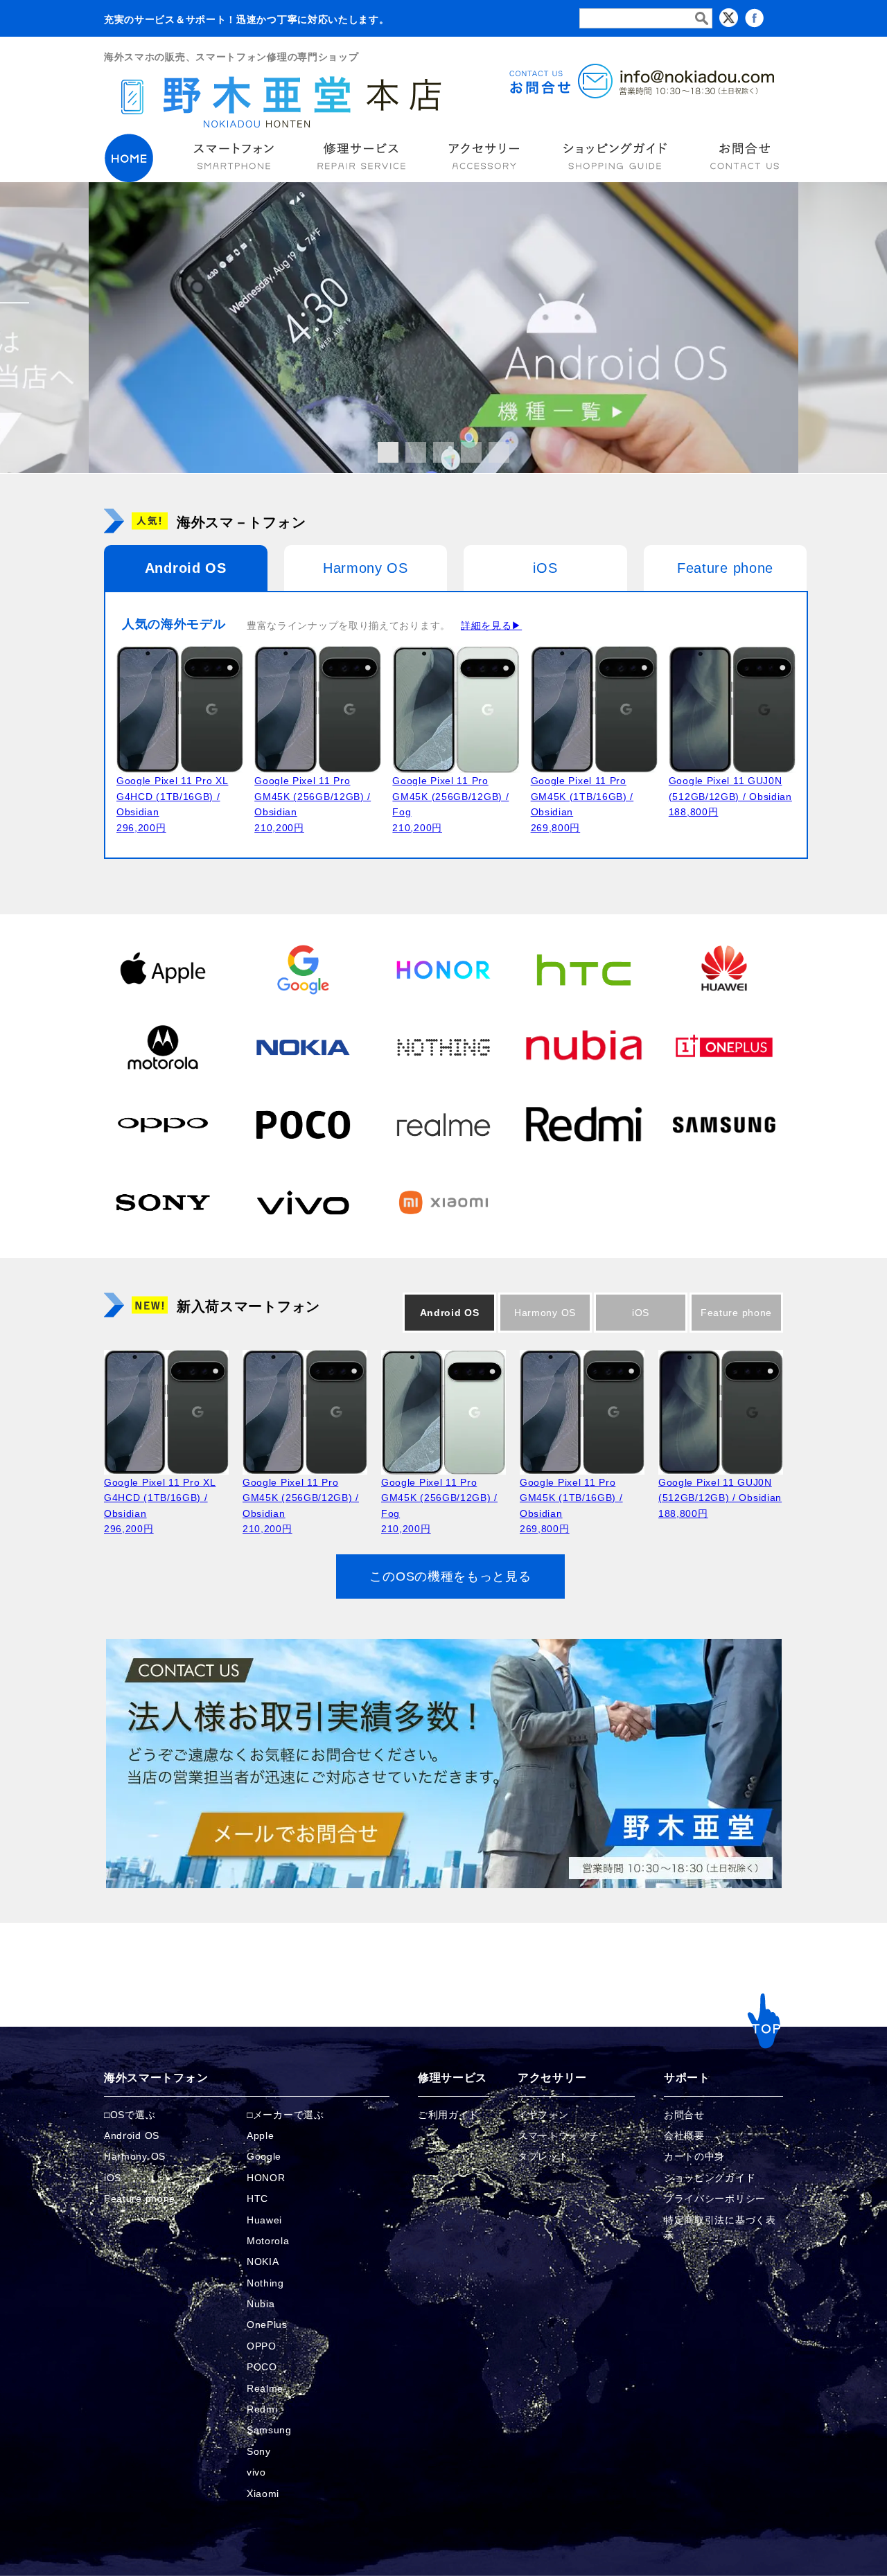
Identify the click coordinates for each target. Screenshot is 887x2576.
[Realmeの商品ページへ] (443, 1124)
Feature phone (725, 568)
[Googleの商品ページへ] (303, 969)
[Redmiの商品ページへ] (583, 1124)
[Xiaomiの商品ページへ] (443, 1202)
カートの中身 (694, 2156)
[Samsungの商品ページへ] (724, 1124)
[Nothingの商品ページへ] (443, 1047)
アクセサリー (552, 2078)
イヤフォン (543, 2115)
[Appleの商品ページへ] (163, 969)
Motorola (268, 2241)
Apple (261, 2135)
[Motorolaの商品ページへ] (163, 1047)
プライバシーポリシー (715, 2199)
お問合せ (684, 2115)
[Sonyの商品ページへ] (163, 1202)
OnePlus (267, 2325)
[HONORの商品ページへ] (443, 969)
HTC (257, 2199)
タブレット (543, 2156)
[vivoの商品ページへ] (303, 1202)
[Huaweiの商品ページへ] (724, 969)
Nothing (265, 2283)
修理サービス (453, 2078)
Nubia (261, 2304)
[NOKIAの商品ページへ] (303, 1047)
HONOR (266, 2178)
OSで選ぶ (133, 2115)
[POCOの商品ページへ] (303, 1124)
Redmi (262, 2409)
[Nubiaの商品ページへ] (583, 1047)
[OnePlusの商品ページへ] (724, 1047)
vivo (256, 2472)
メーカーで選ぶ (289, 2115)
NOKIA (263, 2262)
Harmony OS (366, 568)
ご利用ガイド (448, 2115)
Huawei (264, 2220)
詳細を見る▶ (491, 625)
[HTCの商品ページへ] (583, 969)
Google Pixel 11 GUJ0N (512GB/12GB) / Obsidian (730, 796)
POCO (262, 2367)
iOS (545, 568)
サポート (687, 2078)
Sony (259, 2451)
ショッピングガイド (710, 2178)
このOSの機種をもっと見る (450, 1576)
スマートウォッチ (559, 2135)
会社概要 (684, 2135)
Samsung (269, 2430)
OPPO (262, 2346)
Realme (265, 2388)
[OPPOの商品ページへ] (163, 1124)
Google (264, 2156)
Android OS (186, 568)
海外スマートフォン (156, 2078)
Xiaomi (263, 2494)
